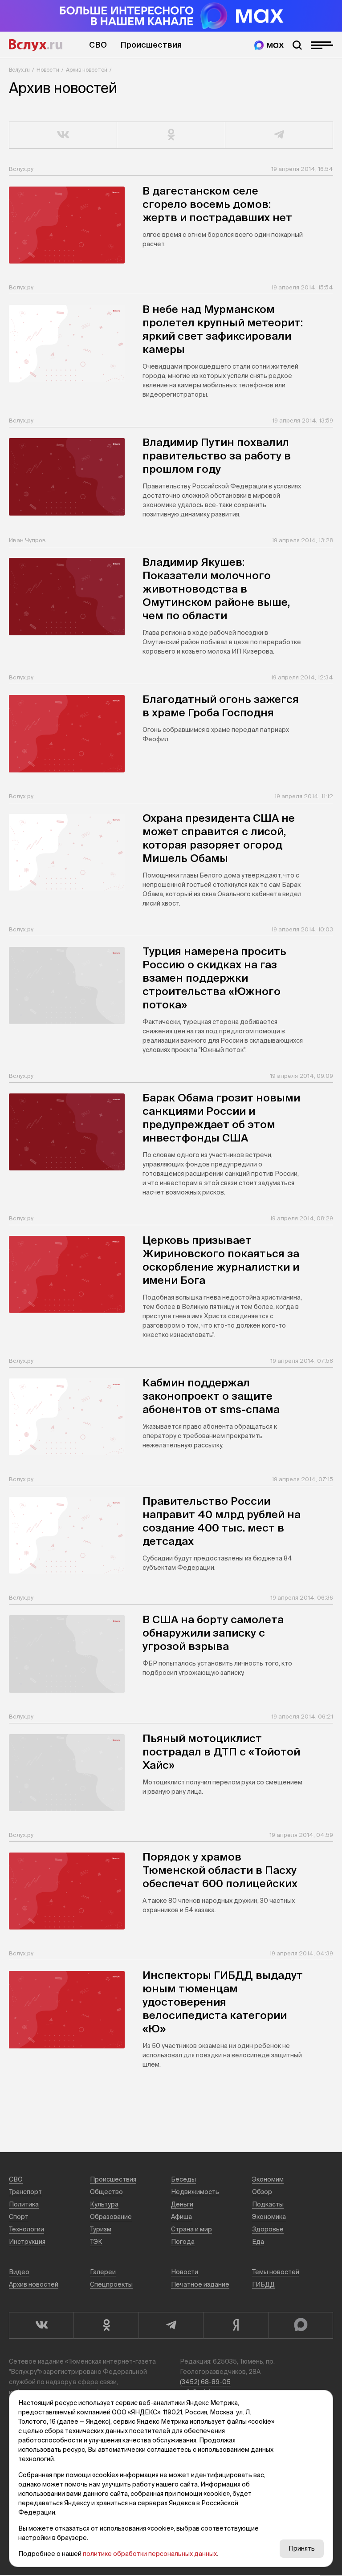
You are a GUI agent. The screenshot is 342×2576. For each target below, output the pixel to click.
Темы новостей (276, 2272)
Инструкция (27, 2242)
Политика (24, 2204)
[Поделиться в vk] (63, 135)
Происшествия (151, 45)
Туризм (101, 2229)
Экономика (269, 2217)
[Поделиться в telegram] (279, 135)
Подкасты (268, 2204)
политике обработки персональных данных (150, 2554)
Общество (106, 2192)
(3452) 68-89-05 (205, 2382)
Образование (111, 2217)
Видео (19, 2272)
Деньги (182, 2204)
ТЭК (96, 2242)
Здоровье (268, 2229)
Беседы (183, 2179)
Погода (183, 2242)
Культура (104, 2204)
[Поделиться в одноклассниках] (171, 135)
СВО (98, 45)
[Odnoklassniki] (106, 2325)
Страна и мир (191, 2229)
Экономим (268, 2179)
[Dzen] (235, 2325)
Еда (258, 2242)
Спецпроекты (111, 2284)
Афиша (181, 2217)
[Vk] (41, 2325)
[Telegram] (171, 2325)
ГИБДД (263, 2284)
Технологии (26, 2229)
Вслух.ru (36, 45)
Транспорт (25, 2192)
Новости (48, 70)
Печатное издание (200, 2284)
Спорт (19, 2217)
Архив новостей (87, 70)
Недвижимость (195, 2192)
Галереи (103, 2272)
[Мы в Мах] (269, 45)
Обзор (262, 2192)
